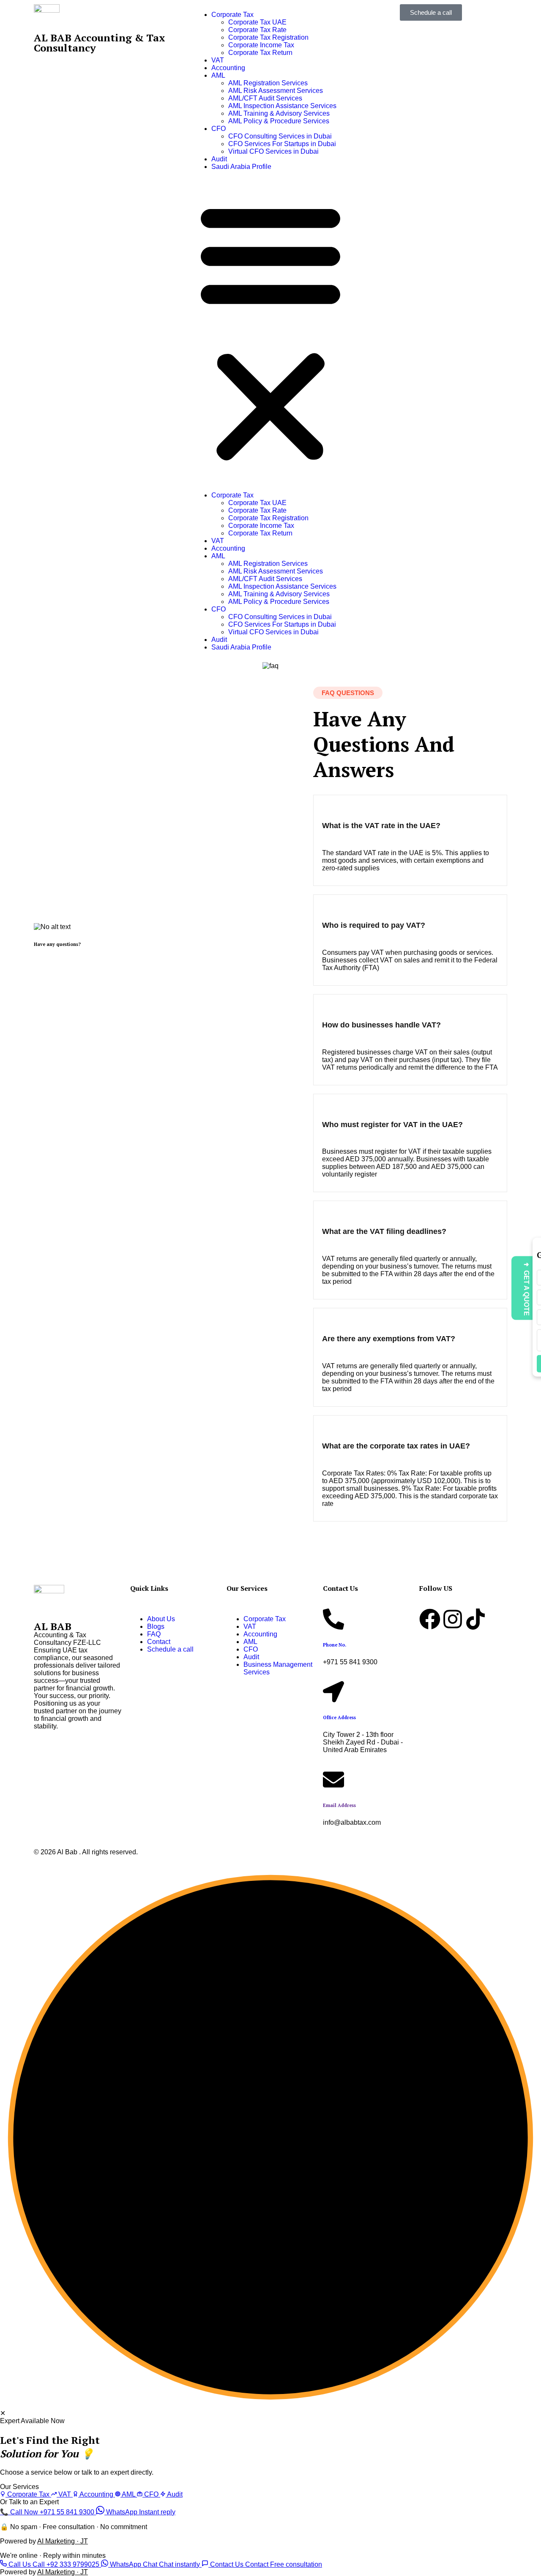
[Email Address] (333, 1780)
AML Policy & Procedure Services (279, 121)
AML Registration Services (268, 83)
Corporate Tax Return (260, 53)
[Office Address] (333, 1692)
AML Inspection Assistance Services (282, 106)
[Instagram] (453, 1619)
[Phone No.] (333, 1619)
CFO (219, 129)
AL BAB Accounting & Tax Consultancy (100, 43)
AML (218, 75)
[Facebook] (430, 1619)
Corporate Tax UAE (257, 22)
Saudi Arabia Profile (241, 167)
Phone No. (335, 1645)
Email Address (339, 1805)
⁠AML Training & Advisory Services (279, 113)
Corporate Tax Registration (268, 37)
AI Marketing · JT (63, 2541)
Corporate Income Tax (261, 45)
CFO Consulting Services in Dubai (280, 136)
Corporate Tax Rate (257, 30)
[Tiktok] (475, 1619)
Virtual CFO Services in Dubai (273, 151)
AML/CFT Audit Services (265, 98)
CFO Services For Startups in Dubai (282, 144)
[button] (270, 331)
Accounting (228, 68)
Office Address (339, 1717)
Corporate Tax (232, 15)
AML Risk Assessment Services (276, 91)
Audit (219, 159)
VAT (218, 60)
